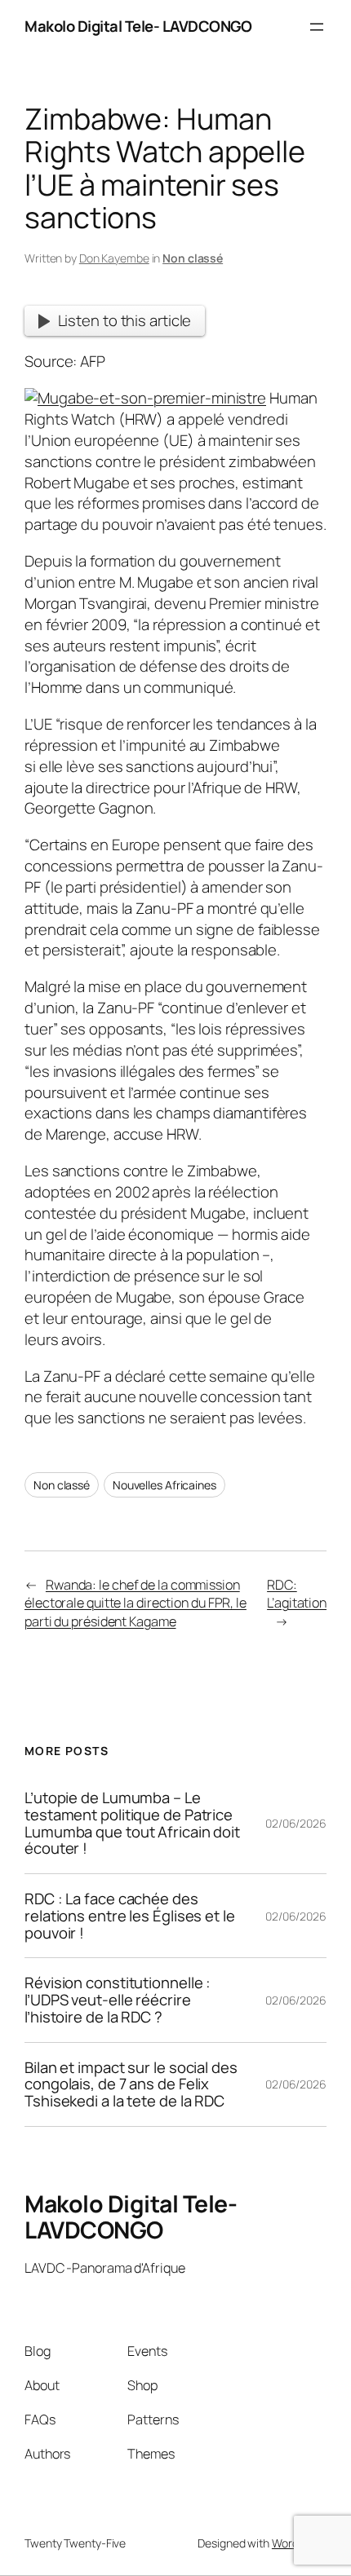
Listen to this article (125, 320)
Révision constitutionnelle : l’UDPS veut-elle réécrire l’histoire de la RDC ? (118, 2000)
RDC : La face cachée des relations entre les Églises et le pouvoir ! (130, 1916)
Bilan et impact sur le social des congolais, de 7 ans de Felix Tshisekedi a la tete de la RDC (131, 2084)
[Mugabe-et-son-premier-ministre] (145, 398)
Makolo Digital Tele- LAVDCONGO (138, 26)
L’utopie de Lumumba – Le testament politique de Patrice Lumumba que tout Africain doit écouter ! (132, 1823)
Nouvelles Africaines (164, 1485)
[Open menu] (317, 27)
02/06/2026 (296, 1823)
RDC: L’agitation (297, 1594)
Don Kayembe (114, 258)
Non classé (193, 258)
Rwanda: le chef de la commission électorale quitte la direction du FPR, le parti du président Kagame (136, 1603)
